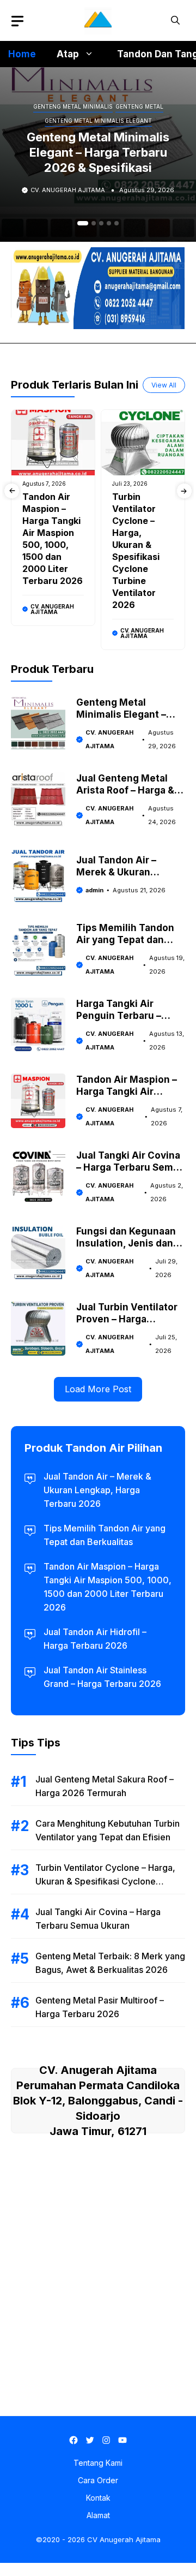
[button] (175, 20)
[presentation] (12, 491)
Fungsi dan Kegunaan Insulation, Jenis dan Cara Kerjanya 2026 (126, 1243)
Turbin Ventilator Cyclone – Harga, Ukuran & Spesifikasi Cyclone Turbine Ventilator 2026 (105, 1881)
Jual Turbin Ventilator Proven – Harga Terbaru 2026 (127, 1319)
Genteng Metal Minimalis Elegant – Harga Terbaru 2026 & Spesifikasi (98, 152)
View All (164, 385)
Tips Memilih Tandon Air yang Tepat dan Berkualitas (125, 940)
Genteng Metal (139, 106)
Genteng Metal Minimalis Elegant (98, 121)
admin (94, 890)
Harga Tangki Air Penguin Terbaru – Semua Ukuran (119, 1016)
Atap (68, 54)
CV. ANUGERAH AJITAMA (68, 190)
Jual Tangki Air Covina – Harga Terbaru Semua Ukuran (130, 1167)
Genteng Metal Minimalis (73, 106)
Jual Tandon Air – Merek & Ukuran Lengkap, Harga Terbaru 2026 (97, 1490)
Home (22, 54)
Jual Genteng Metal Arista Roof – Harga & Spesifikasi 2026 (125, 790)
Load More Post (98, 1389)
